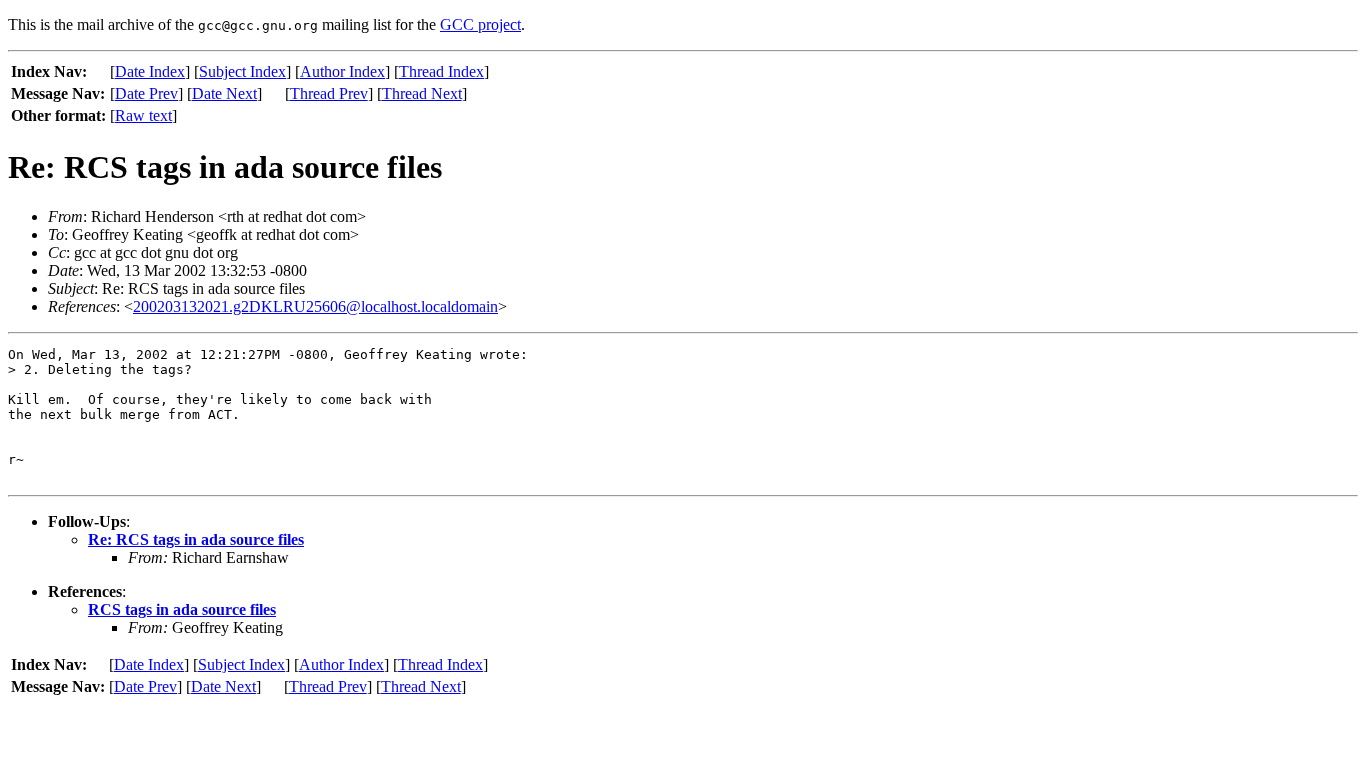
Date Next (224, 93)
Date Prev (146, 93)
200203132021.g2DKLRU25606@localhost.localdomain (315, 306)
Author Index (342, 71)
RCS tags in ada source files (182, 609)
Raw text (143, 115)
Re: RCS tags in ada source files (196, 539)
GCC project (480, 24)
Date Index (150, 71)
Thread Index (441, 71)
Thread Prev (329, 93)
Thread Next (422, 93)
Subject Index (242, 71)
